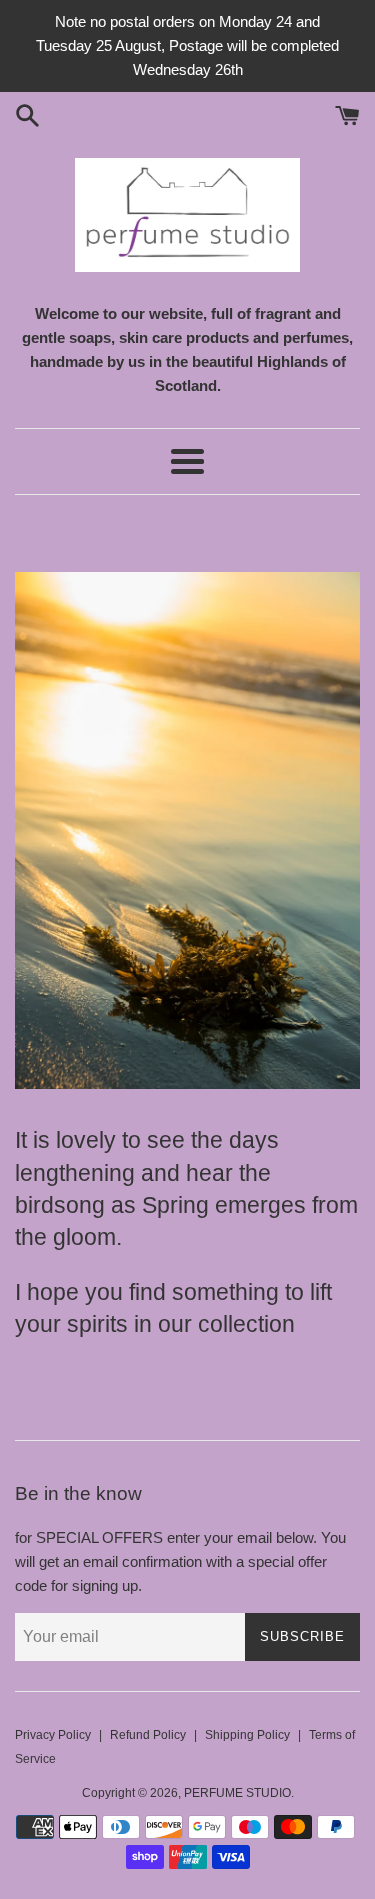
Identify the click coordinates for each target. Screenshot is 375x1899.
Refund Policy (148, 1735)
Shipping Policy (247, 1735)
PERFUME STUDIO (237, 1793)
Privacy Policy (53, 1735)
